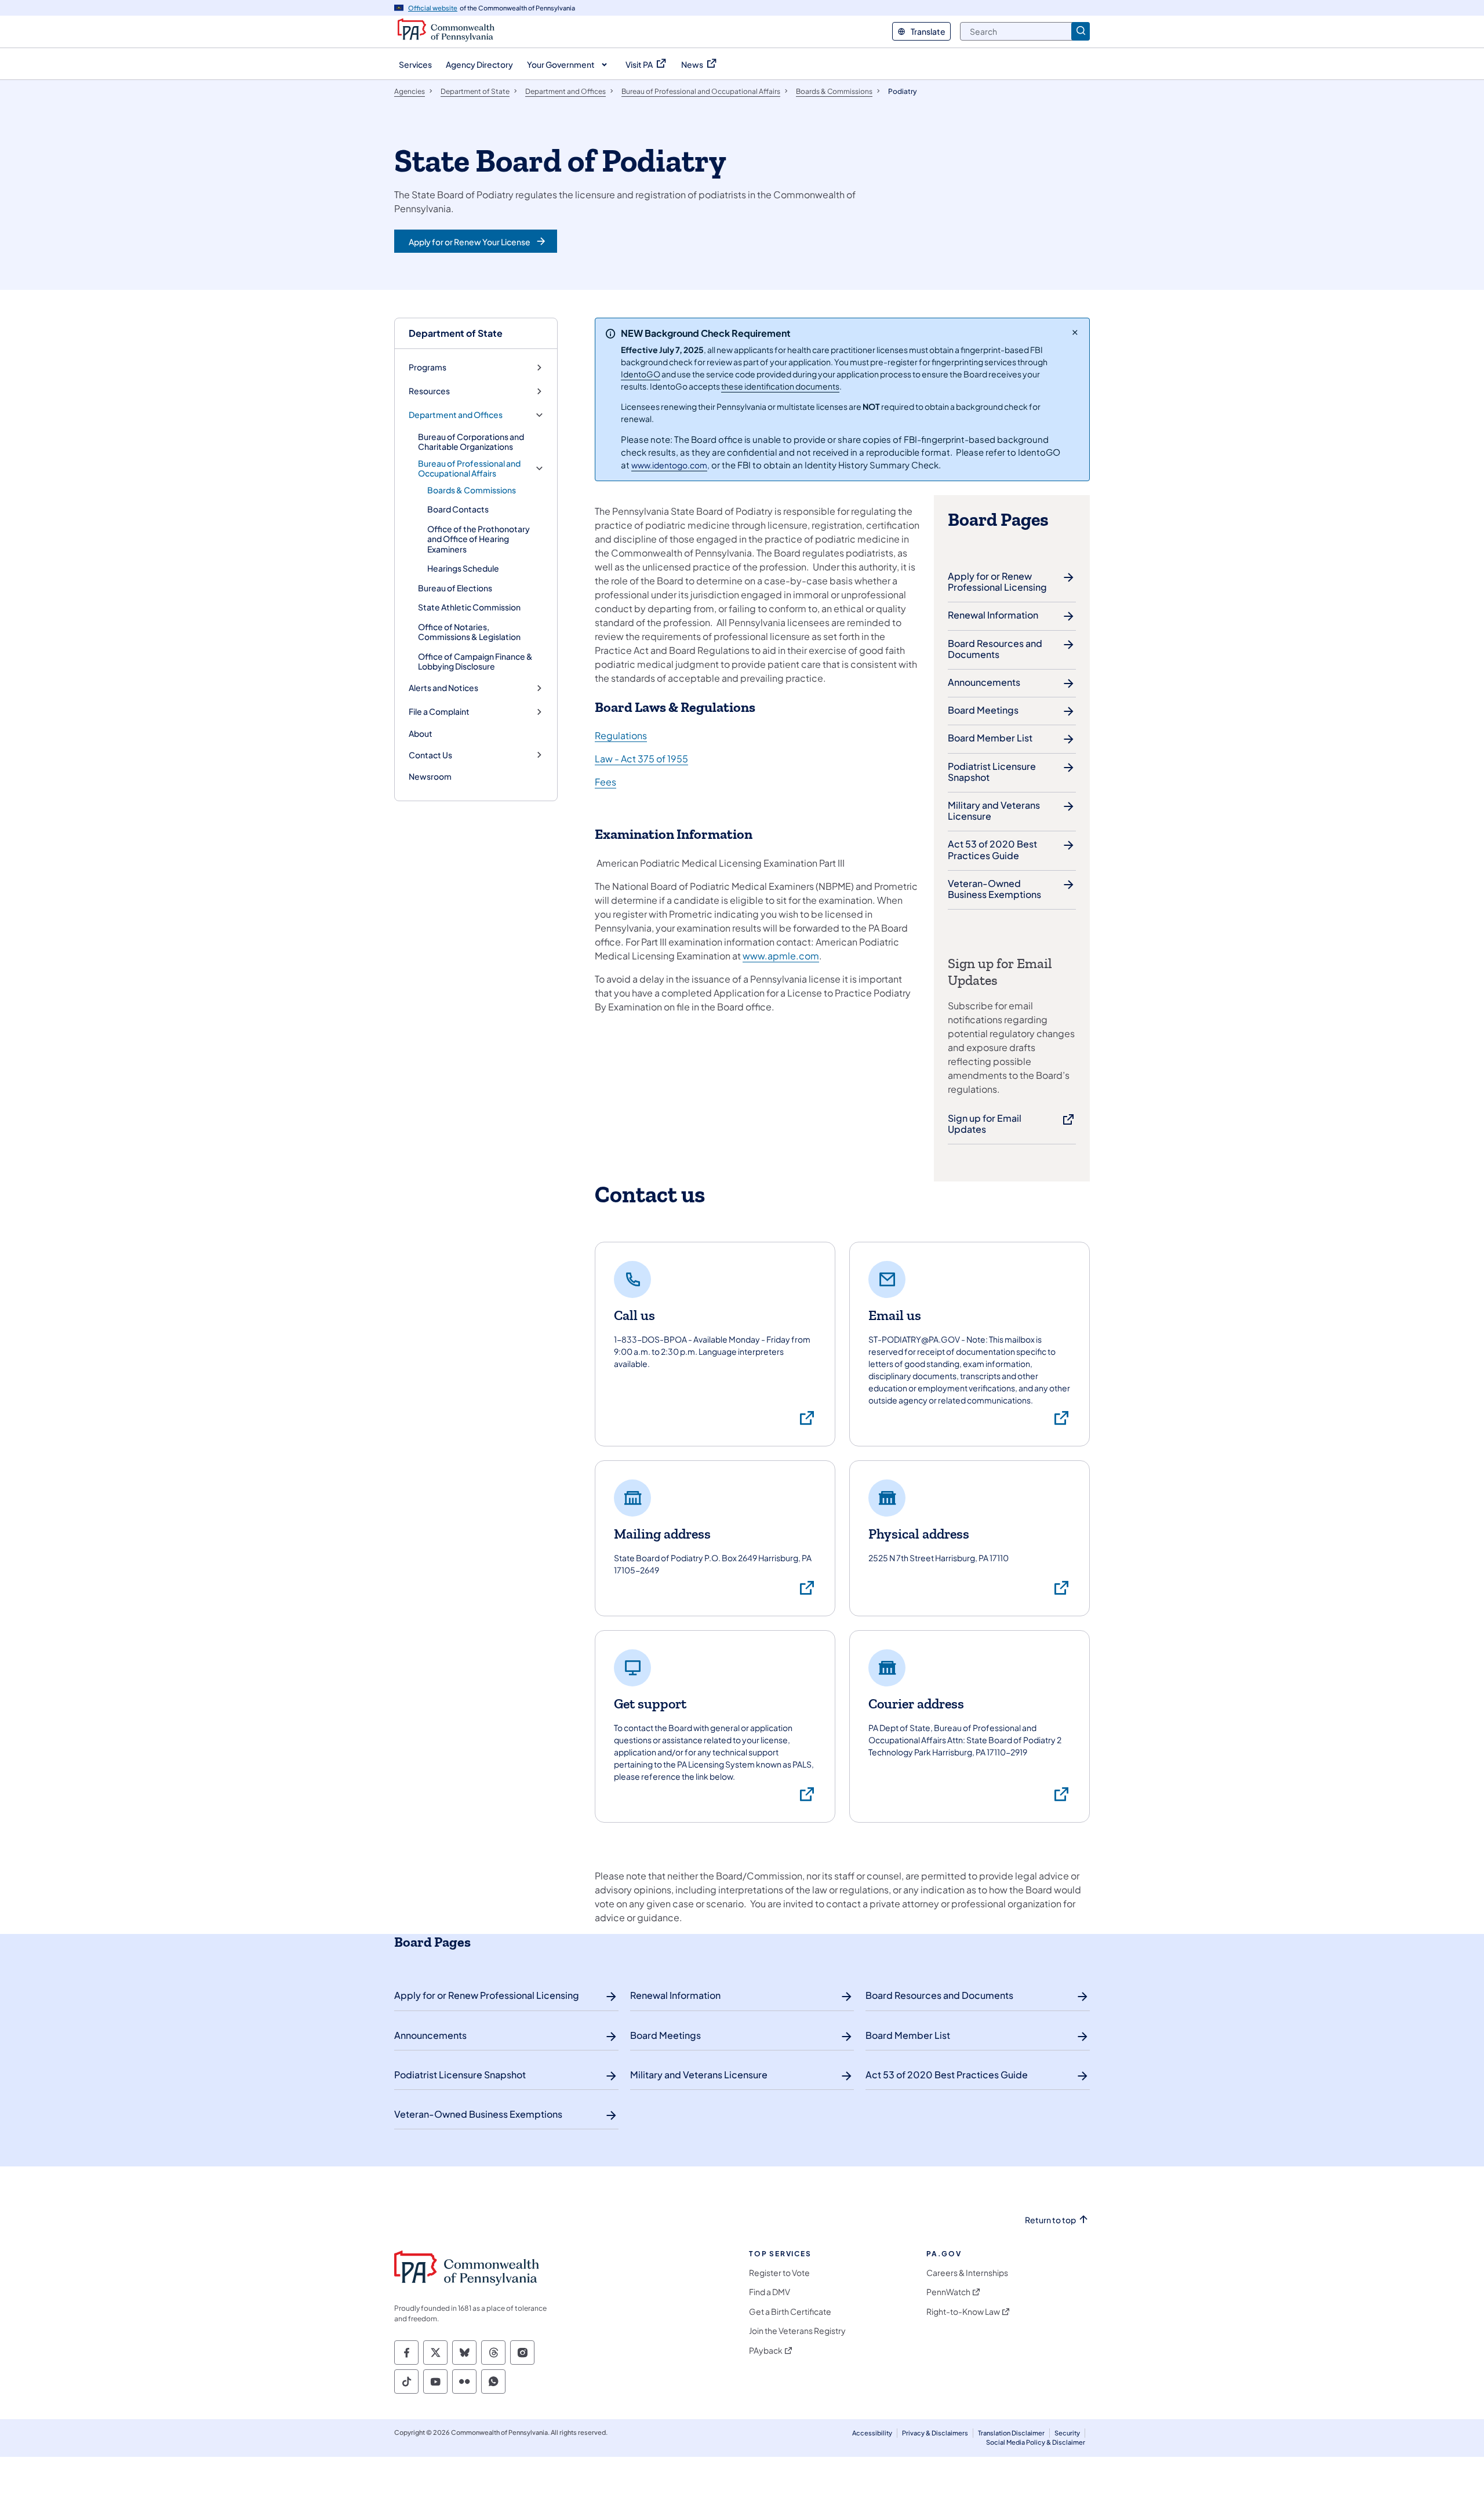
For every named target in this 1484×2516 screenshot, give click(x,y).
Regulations (621, 735)
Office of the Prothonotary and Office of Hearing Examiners (479, 539)
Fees (605, 782)
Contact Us (430, 755)
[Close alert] (1075, 332)
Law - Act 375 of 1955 (641, 759)
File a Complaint (439, 712)
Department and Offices (456, 415)
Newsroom (430, 776)
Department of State (456, 333)
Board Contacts (458, 509)
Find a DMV (770, 2292)
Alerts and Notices (443, 688)
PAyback (766, 2350)
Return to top (1050, 2220)
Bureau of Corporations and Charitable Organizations (471, 442)
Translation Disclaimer (1011, 2433)
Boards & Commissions (472, 490)
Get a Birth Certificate (790, 2312)
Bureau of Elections (455, 588)
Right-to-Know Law (963, 2312)
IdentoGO (641, 374)
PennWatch (948, 2292)
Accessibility (872, 2433)
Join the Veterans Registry (797, 2331)
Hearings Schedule (463, 568)
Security (1067, 2433)
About (421, 733)
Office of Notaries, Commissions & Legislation (469, 632)
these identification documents (780, 386)
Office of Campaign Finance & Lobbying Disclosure (475, 661)
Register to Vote (779, 2273)
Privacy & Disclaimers (935, 2433)
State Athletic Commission (469, 607)
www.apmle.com (781, 956)
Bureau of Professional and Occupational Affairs (469, 469)
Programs (428, 367)
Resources (429, 391)
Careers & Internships (967, 2273)
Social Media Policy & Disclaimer (1036, 2442)
